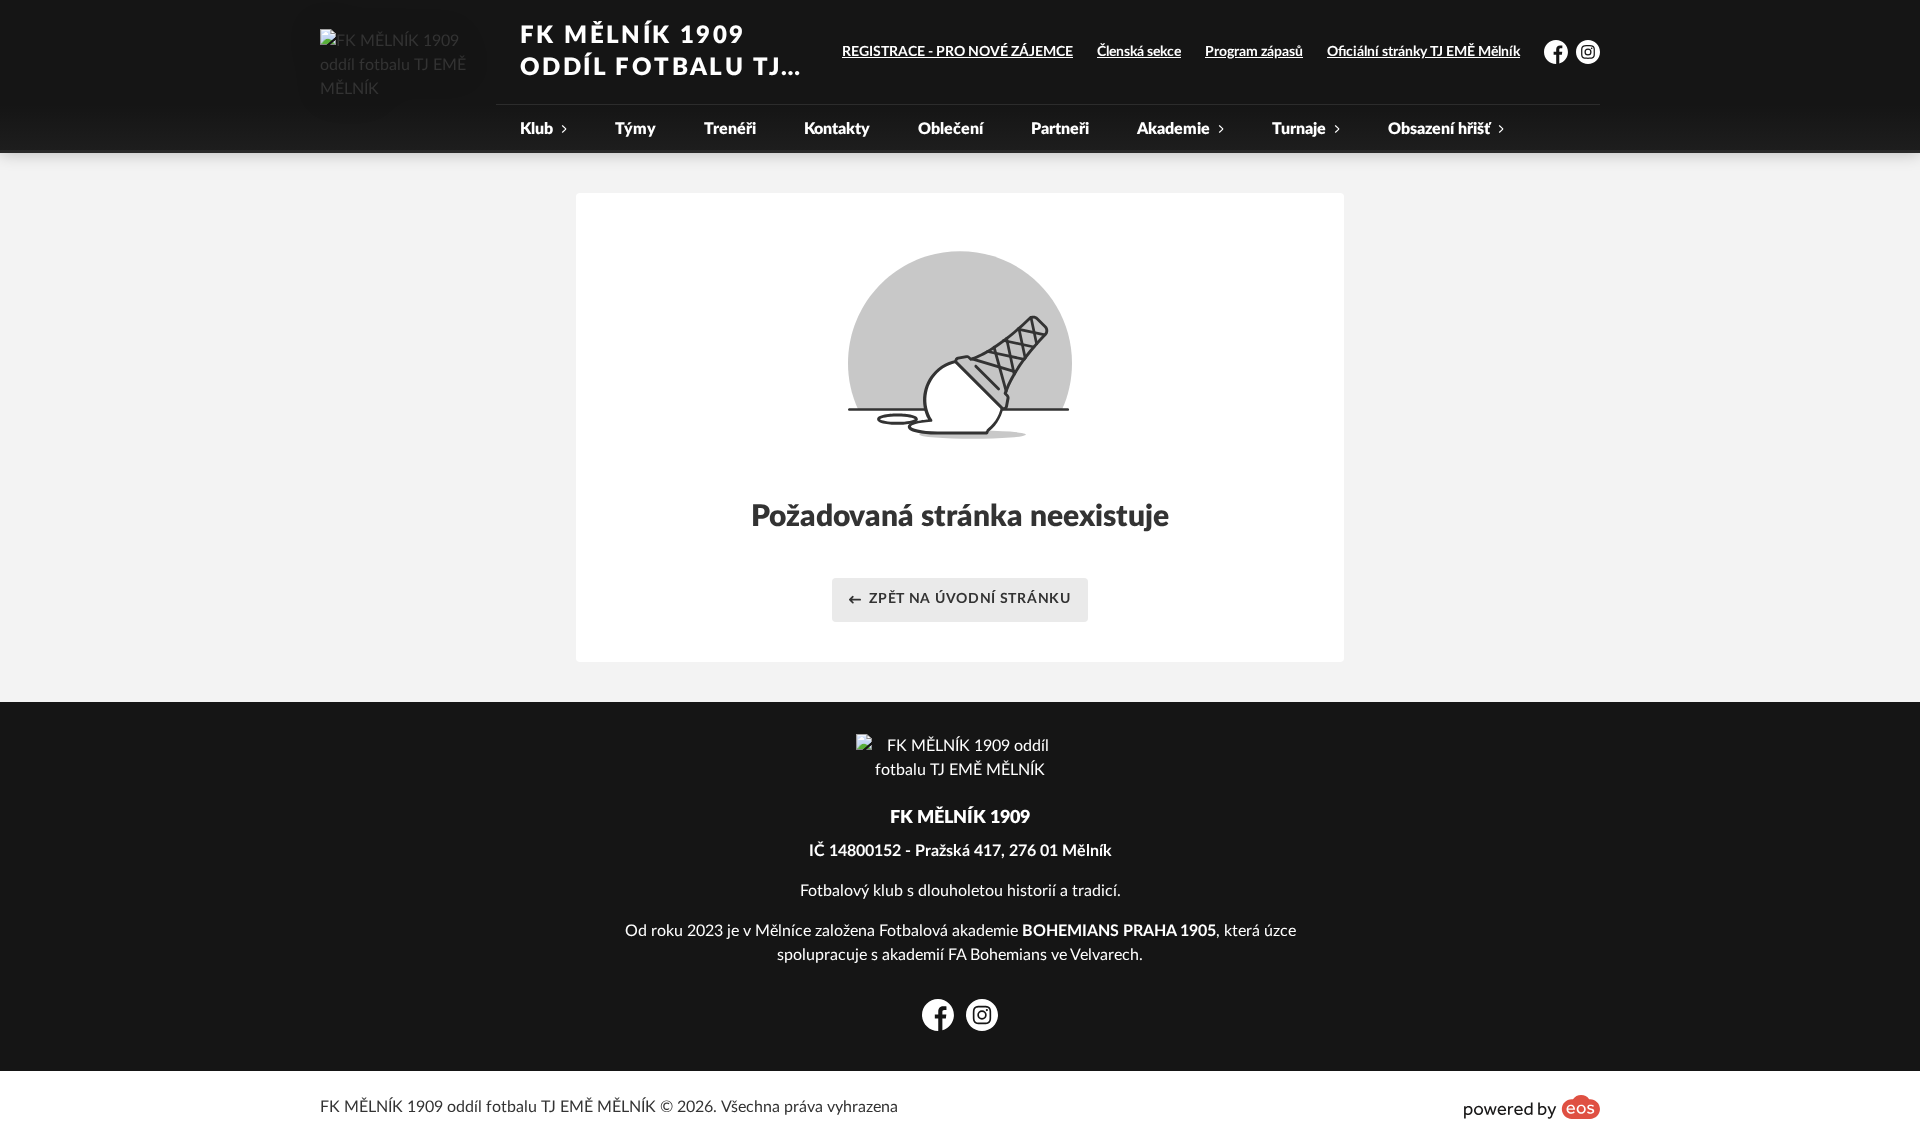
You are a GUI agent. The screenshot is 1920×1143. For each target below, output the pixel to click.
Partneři (1060, 129)
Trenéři (730, 129)
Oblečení (950, 129)
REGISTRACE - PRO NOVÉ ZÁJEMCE (957, 52)
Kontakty (837, 129)
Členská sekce (1139, 52)
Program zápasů (1254, 52)
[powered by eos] (1532, 1107)
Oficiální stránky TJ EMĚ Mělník (1423, 52)
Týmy (635, 129)
